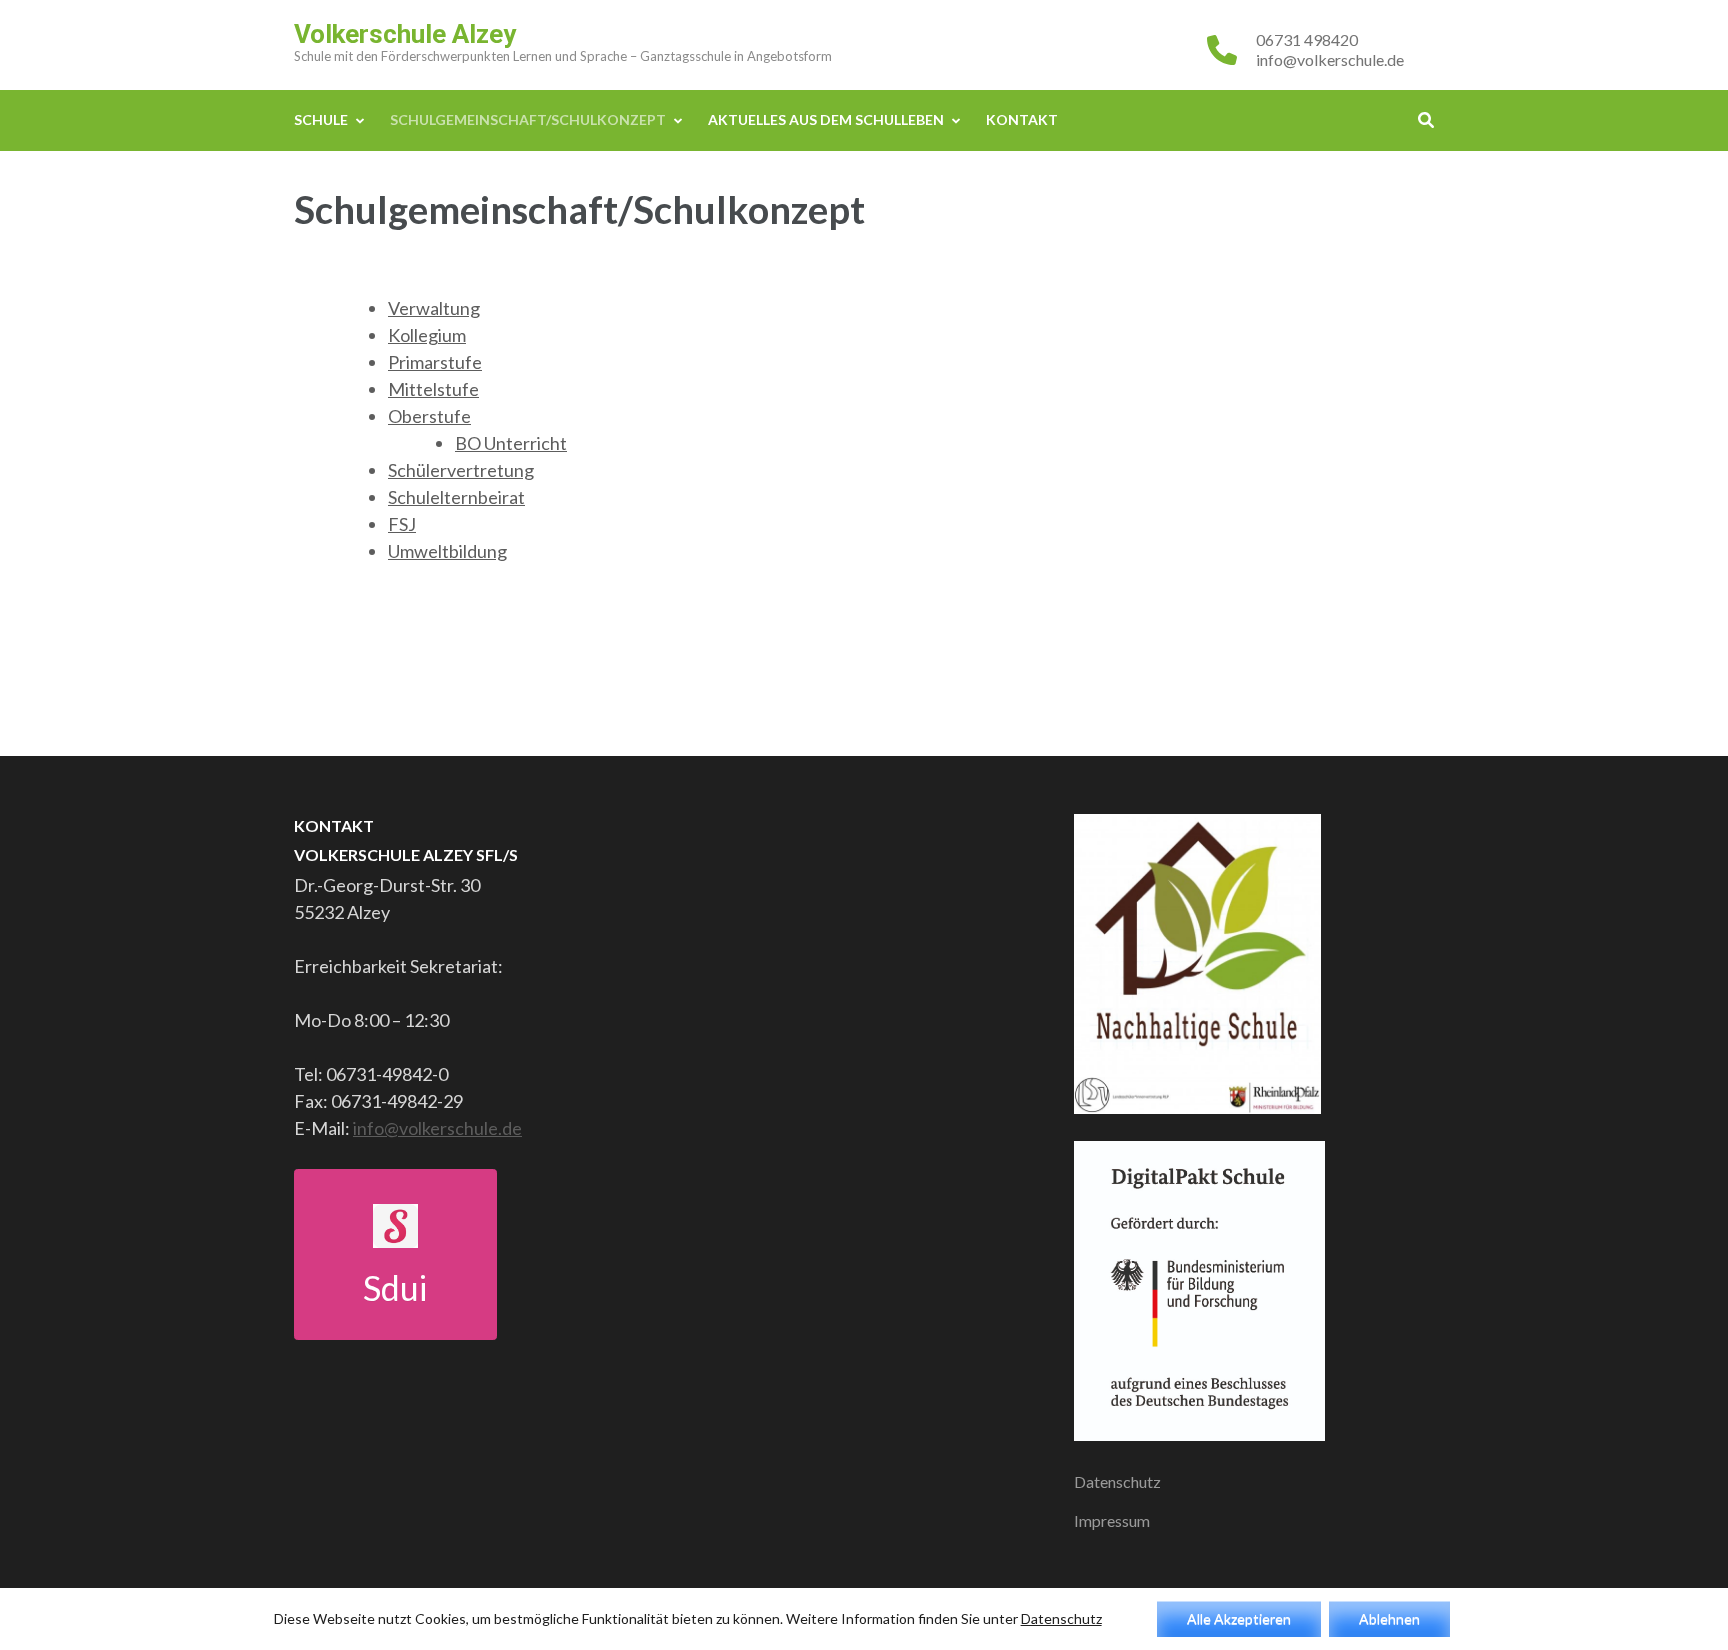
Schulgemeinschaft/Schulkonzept (528, 119)
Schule (321, 119)
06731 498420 (1307, 39)
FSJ (402, 524)
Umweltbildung (447, 551)
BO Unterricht (511, 443)
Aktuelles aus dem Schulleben (826, 119)
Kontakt (1022, 119)
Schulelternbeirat (456, 497)
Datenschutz (1117, 1481)
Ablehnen (1389, 1618)
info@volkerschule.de (1330, 59)
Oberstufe (429, 416)
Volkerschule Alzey (405, 34)
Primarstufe (435, 362)
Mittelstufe (433, 389)
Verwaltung (434, 308)
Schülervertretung (461, 470)
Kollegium (427, 335)
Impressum (1112, 1520)
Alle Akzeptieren (1239, 1618)
